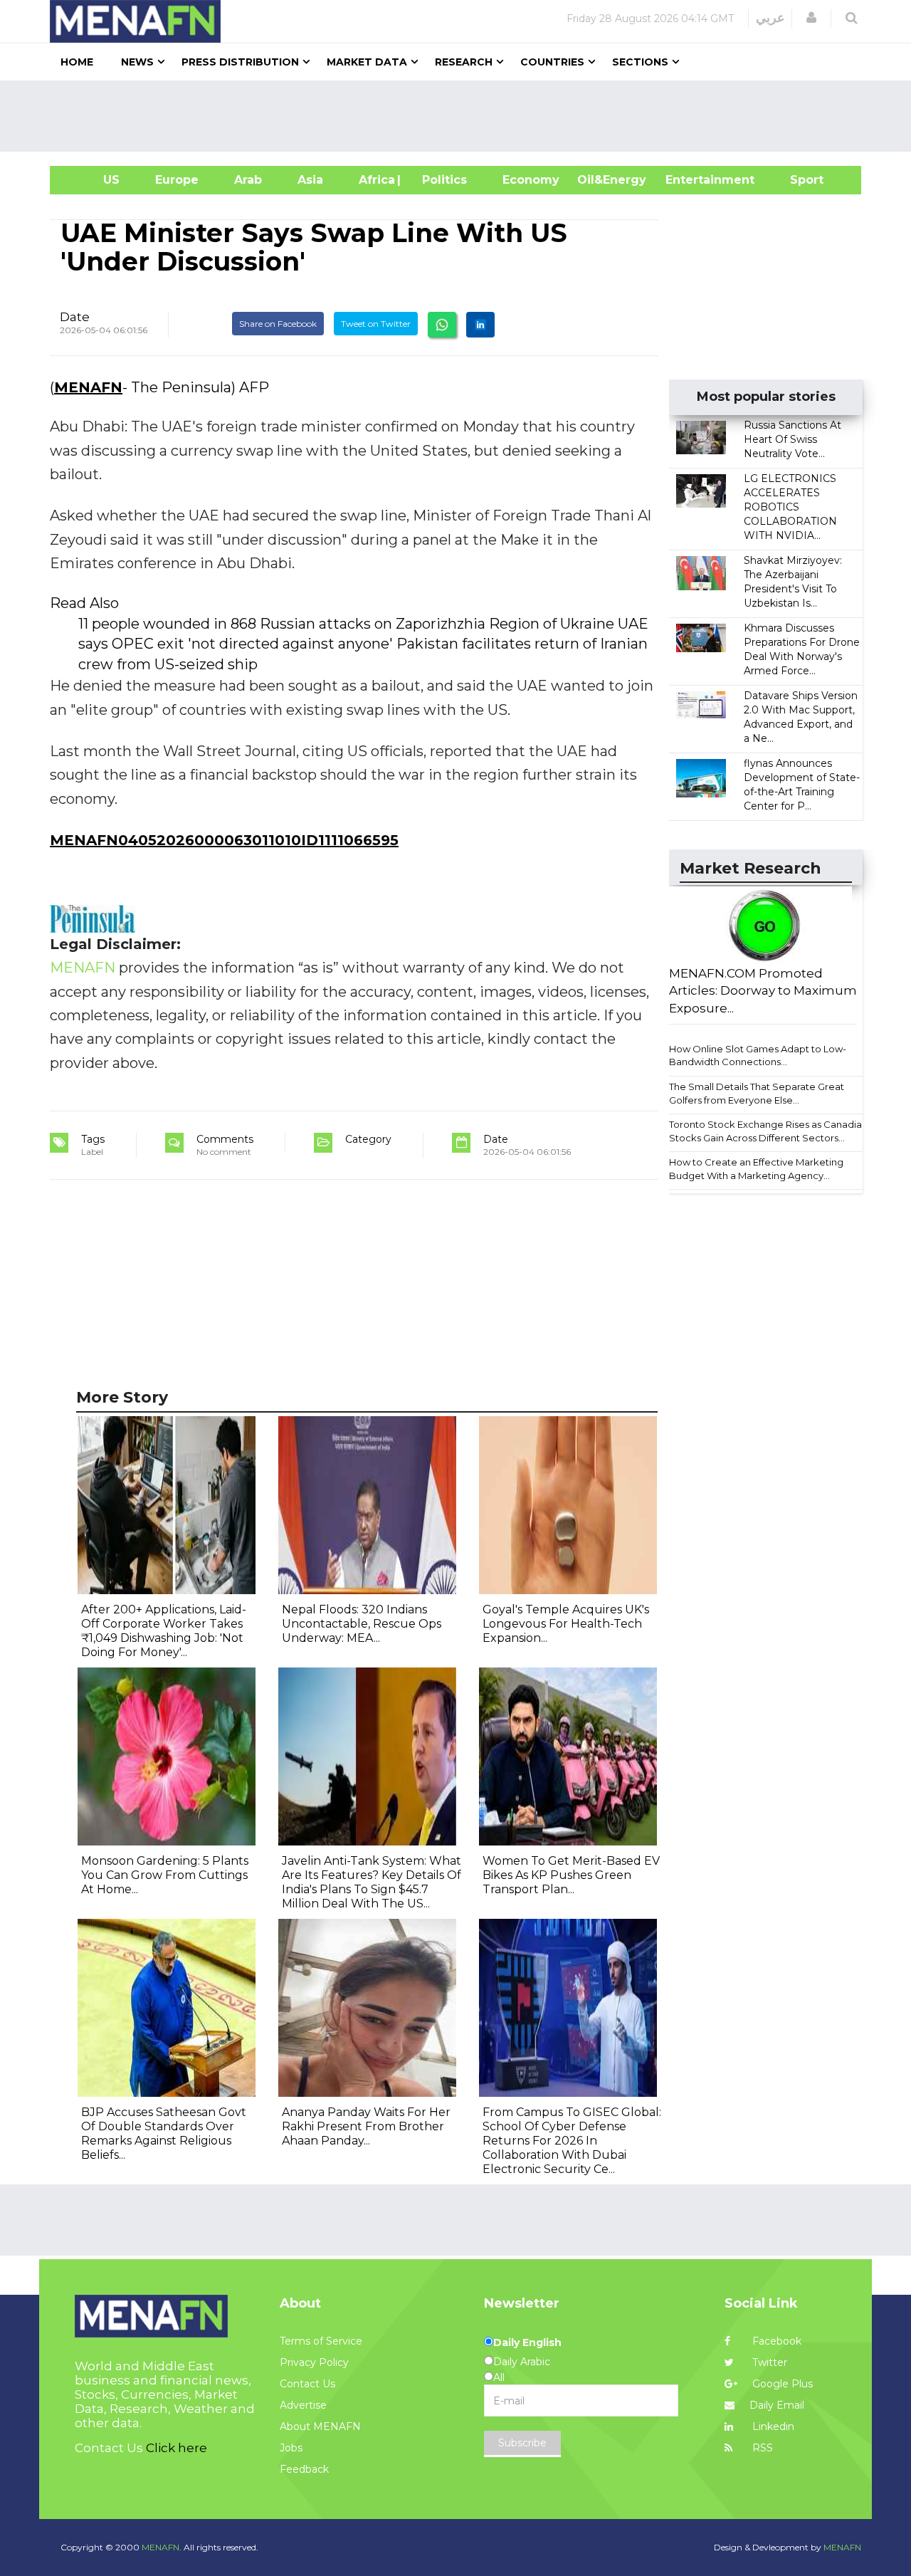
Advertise (303, 2405)
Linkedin (772, 2426)
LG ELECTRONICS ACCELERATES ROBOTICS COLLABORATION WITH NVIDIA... (790, 507)
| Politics (441, 180)
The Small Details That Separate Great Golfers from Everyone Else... (757, 1093)
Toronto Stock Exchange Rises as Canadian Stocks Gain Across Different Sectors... (768, 1131)
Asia (310, 180)
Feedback (304, 2469)
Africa (375, 180)
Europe (177, 180)
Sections (640, 62)
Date (75, 317)
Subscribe (522, 2443)
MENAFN (88, 387)
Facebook (775, 2341)
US (94, 180)
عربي (770, 18)
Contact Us (307, 2384)
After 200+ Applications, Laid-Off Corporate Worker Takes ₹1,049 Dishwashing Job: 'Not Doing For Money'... (164, 1631)
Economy (531, 180)
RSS (761, 2448)
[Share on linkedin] (480, 325)
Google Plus (781, 2384)
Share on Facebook (278, 324)
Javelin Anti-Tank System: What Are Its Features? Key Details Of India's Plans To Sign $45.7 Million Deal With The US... (372, 1882)
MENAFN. (162, 2547)
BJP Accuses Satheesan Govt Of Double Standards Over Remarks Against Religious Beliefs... (164, 2133)
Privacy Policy (314, 2362)
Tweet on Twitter (376, 324)
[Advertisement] (461, 116)
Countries (552, 62)
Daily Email (777, 2405)
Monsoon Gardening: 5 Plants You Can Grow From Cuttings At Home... (165, 1875)
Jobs (291, 2448)
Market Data (367, 62)
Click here (177, 2448)
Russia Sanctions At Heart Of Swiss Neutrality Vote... (792, 439)
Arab (248, 180)
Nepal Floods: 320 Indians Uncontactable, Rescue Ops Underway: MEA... (362, 1624)
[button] (811, 18)
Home (77, 62)
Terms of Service (321, 2341)
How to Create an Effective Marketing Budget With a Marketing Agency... (756, 1169)
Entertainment (689, 180)
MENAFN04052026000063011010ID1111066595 (224, 840)
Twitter (768, 2362)
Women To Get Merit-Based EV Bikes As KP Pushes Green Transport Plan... (571, 1875)
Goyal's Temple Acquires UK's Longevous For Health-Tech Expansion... (566, 1624)
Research (464, 62)
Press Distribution (240, 62)
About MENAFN (320, 2426)
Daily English (527, 2342)
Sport (798, 180)
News (137, 62)
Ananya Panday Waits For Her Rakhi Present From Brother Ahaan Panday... (366, 2126)
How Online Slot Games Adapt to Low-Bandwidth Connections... (758, 1056)
